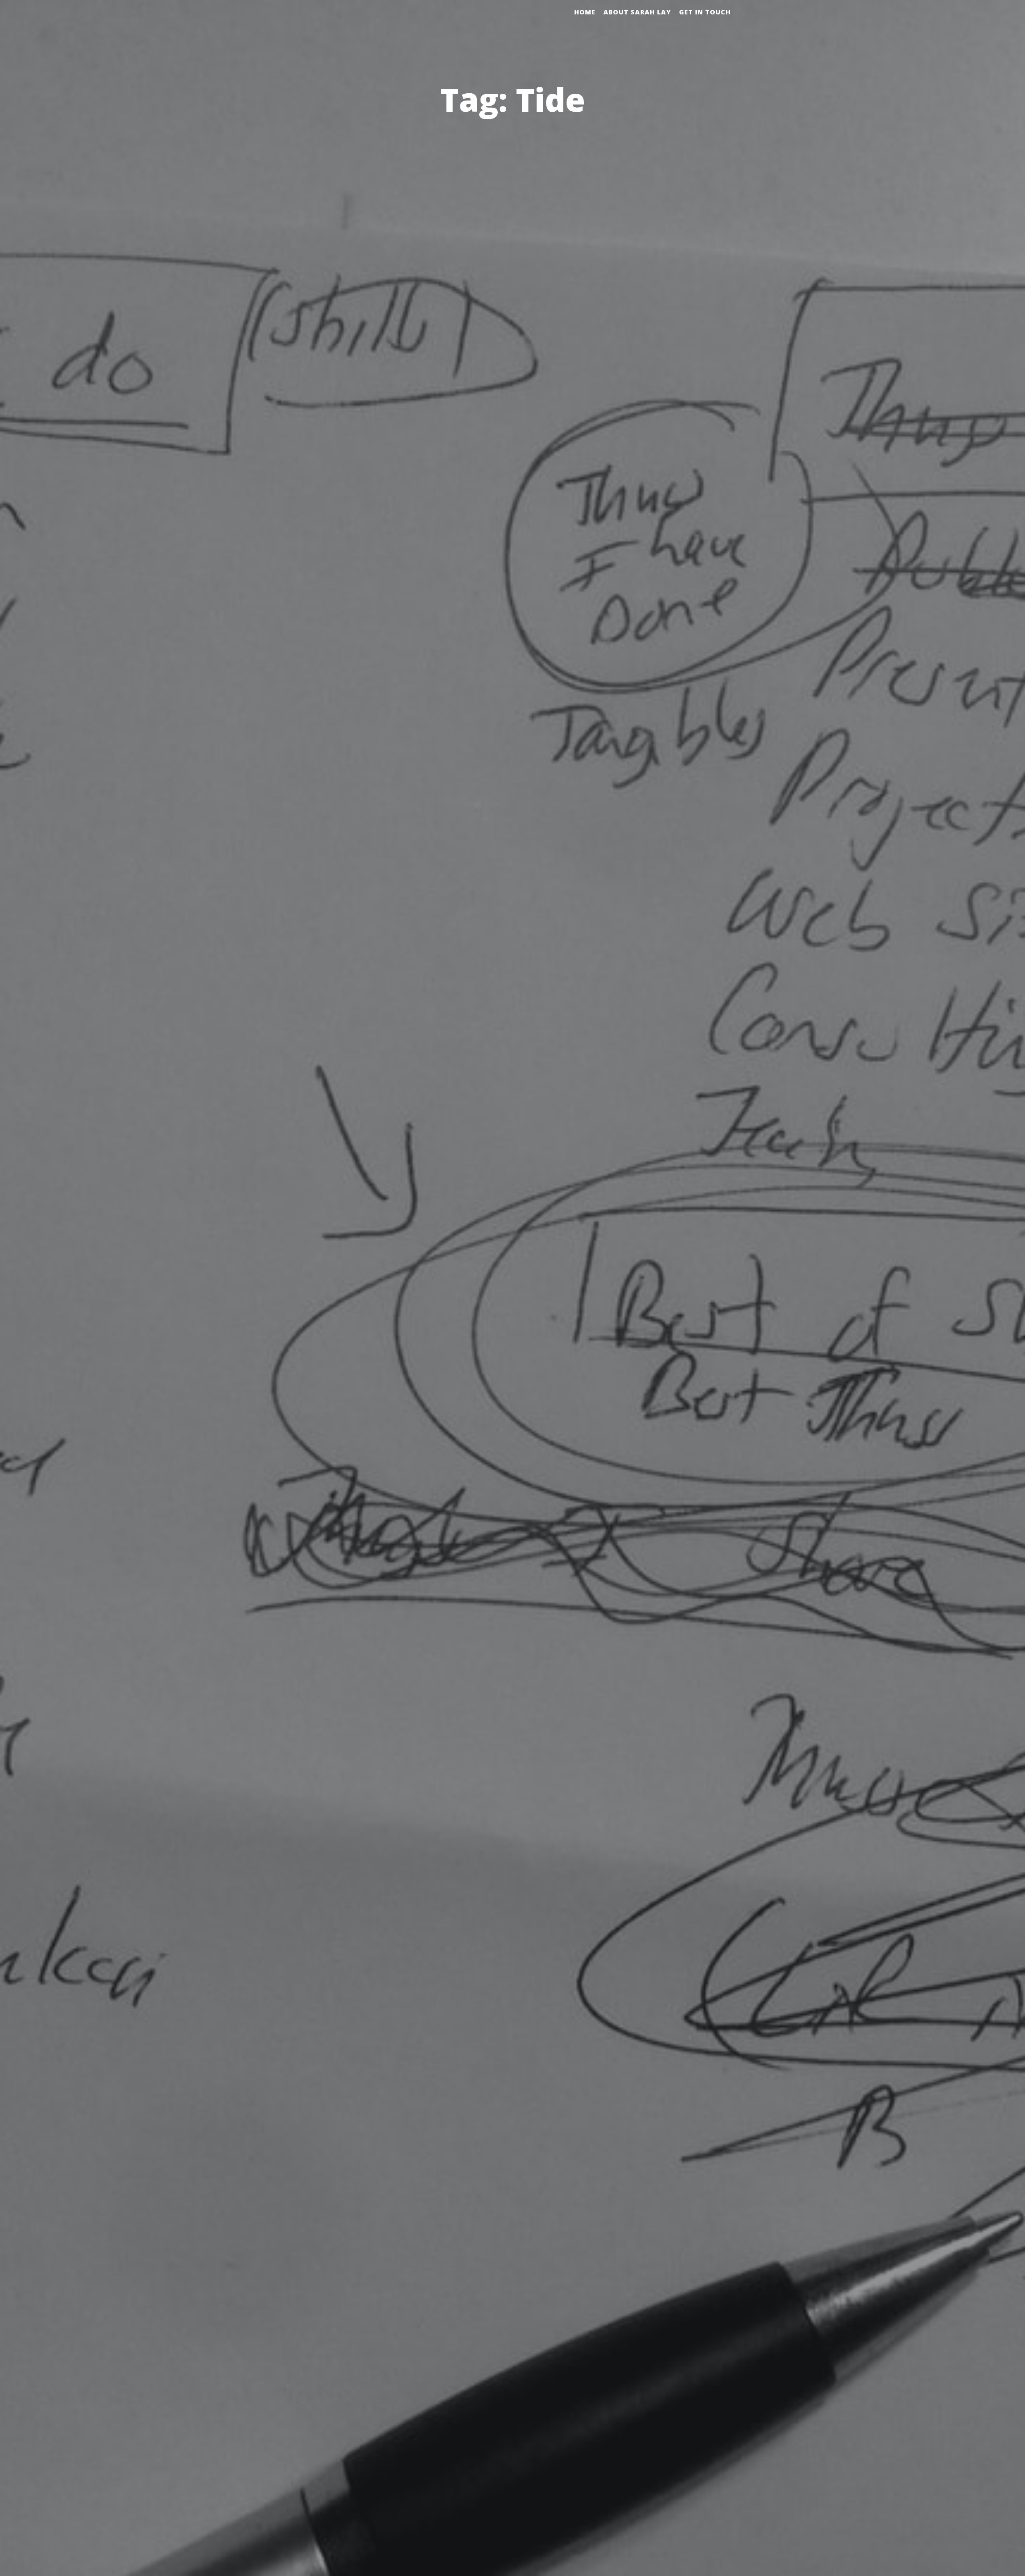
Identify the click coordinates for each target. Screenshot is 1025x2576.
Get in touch (705, 12)
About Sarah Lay (637, 12)
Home (585, 12)
